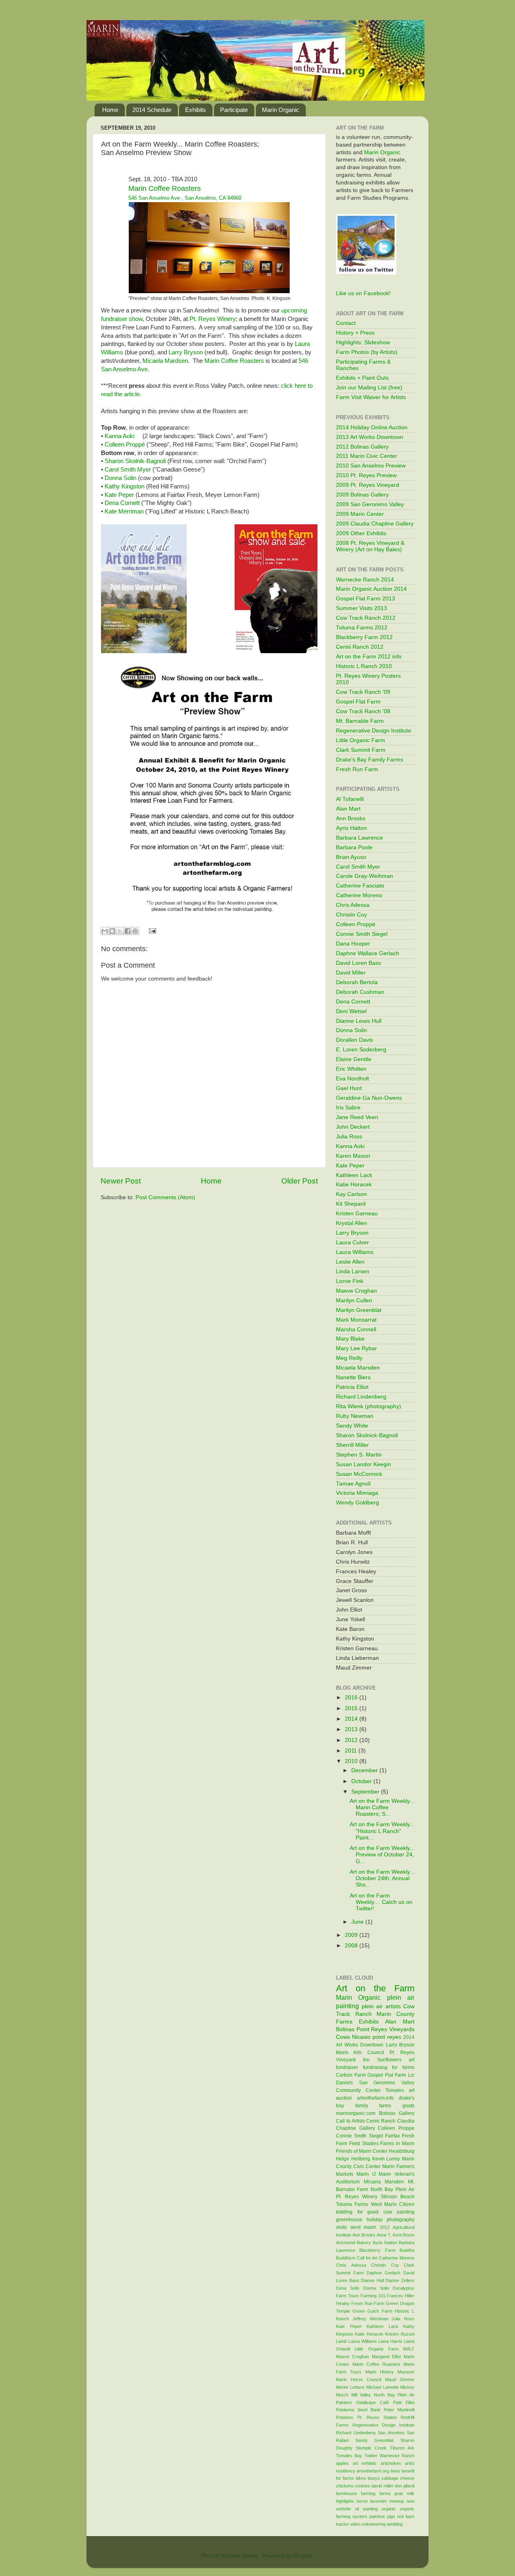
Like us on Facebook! (363, 293)
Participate (234, 110)
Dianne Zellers (400, 2280)
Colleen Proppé (126, 445)
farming (368, 2493)
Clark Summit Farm (361, 750)
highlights (345, 2501)
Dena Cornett (122, 503)
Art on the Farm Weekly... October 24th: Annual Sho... (382, 1878)
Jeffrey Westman (370, 2319)
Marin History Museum (390, 2372)
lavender (379, 2501)
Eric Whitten (351, 1069)
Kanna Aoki (119, 436)
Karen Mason (353, 1156)
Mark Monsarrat (356, 1320)
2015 (352, 1708)
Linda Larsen (353, 1271)
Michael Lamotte (382, 2387)
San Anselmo (391, 2433)
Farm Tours (348, 2296)
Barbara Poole (354, 847)
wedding (395, 2524)
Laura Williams (355, 1252)
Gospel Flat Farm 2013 (366, 599)
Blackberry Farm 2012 (364, 637)
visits (341, 2227)
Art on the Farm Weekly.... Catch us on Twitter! (381, 1902)
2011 (352, 1751)
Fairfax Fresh (400, 2136)
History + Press (355, 333)
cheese (407, 2478)
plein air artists (381, 2006)
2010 (352, 1761)
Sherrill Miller (352, 1445)
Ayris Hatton (351, 828)
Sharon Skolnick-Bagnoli (367, 1435)
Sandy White (352, 1426)
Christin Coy (351, 915)
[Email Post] (151, 930)
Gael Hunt (349, 1088)
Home (110, 110)
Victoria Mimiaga (357, 1493)
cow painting (399, 2212)
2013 (352, 1729)
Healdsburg (402, 2151)
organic (389, 2509)
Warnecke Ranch (397, 2456)
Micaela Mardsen (165, 361)
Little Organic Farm (360, 740)
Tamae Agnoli (353, 1484)
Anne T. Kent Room (396, 2235)
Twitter (371, 2456)
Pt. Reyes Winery (213, 319)
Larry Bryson (186, 352)
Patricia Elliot (352, 1387)
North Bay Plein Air (392, 2189)
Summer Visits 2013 (362, 608)
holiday (375, 2220)
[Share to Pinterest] (135, 931)
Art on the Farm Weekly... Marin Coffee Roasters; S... (382, 1807)
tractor (342, 2524)
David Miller (351, 973)
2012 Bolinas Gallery (362, 447)
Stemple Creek (371, 2448)
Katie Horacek (354, 1185)
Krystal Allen (351, 1223)
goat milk (404, 2493)
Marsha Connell (356, 1329)
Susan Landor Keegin (364, 1464)
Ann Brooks (351, 818)
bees (396, 2471)
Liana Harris (390, 2341)
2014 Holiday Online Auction (372, 427)
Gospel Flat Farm (358, 702)
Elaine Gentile (354, 1059)
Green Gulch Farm (372, 2311)
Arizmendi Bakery (353, 2243)
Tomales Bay (349, 2456)
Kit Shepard (351, 1204)
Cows (343, 2037)
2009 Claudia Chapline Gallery (375, 524)
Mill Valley (361, 2395)
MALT (409, 2349)
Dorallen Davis (354, 1040)
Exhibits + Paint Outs (362, 378)
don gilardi (405, 2486)
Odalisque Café (373, 2402)
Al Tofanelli (350, 799)
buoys (374, 2478)
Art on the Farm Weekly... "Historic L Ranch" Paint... (382, 1831)
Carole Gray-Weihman (365, 876)
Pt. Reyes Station (377, 2417)
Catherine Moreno (359, 895)
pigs (391, 2516)
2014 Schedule (152, 110)
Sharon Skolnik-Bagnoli (135, 461)
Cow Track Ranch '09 (363, 692)
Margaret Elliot (386, 2357)
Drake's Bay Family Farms (370, 760)
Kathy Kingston (125, 486)
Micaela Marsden (358, 1368)
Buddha (407, 2250)
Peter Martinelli (399, 2410)
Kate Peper (119, 495)
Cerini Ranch (381, 2121)
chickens (345, 2486)
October (362, 1781)
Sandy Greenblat (375, 2440)
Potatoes (345, 2417)
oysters (360, 2516)
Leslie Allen (350, 1262)
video (355, 2524)
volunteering (374, 2524)
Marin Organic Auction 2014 (371, 589)
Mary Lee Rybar (356, 1348)
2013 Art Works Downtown (370, 437)
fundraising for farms (389, 2067)
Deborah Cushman (360, 992)
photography (401, 2220)
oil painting (366, 2509)
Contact (346, 323)
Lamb (341, 2341)
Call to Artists (350, 2121)
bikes (361, 2478)
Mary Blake (350, 1339)
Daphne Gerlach (383, 2273)
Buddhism (346, 2258)
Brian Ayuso (351, 857)
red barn (406, 2516)
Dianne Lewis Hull (359, 1021)
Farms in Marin (397, 2144)
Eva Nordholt (352, 1079)
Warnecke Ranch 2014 (365, 580)
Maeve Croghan (356, 1291)
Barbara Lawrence (359, 838)
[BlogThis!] (112, 931)
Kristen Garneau (357, 1214)
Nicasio (361, 2037)
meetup (397, 2501)
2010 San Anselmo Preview (371, 466)
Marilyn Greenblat (359, 1310)
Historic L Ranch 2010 (364, 666)
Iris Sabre (348, 1108)
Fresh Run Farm (357, 769)
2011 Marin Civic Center (367, 456)
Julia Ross (349, 1137)
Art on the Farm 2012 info (369, 657)
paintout (377, 2516)
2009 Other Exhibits (361, 533)
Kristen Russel (400, 2334)
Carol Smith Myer (128, 470)
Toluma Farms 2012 (362, 628)
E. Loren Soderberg (361, 1050)
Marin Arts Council (360, 2053)
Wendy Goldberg (357, 1503)
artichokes (391, 2463)
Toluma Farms (352, 2204)
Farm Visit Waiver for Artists (371, 397)
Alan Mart (348, 809)
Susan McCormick (359, 1474)
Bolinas (345, 2029)
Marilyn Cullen (354, 1300)
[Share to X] (120, 931)
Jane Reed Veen (357, 1117)
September (366, 1792)
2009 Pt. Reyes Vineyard (368, 485)
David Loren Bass (358, 963)
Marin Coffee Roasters (234, 361)
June (358, 1922)
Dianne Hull (372, 2280)
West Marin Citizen (393, 2204)
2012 (352, 1740)
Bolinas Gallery (397, 2113)
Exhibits (196, 110)
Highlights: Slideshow (363, 342)
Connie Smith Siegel (362, 934)
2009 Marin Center (360, 514)
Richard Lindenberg (361, 1397)
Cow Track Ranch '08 (363, 711)
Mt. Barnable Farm (360, 721)
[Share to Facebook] (128, 931)
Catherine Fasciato (360, 886)
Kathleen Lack (354, 1175)
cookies (363, 2486)
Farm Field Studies (357, 2144)
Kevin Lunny (386, 2159)
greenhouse (349, 2220)
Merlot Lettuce (350, 2387)
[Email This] (105, 931)
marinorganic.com (356, 2113)
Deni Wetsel (351, 1011)
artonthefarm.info (375, 2098)
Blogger (303, 2556)
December (365, 1770)
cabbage (390, 2478)
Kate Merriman (124, 511)
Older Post (300, 1181)
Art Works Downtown (360, 2045)
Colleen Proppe (396, 2128)
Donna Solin (121, 478)
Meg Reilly (349, 1358)
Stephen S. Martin (359, 1455)
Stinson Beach (398, 2197)
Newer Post (121, 1181)
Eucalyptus (404, 2288)
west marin (364, 2227)
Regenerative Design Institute (374, 731)
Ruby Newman (355, 1416)
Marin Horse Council (358, 2379)
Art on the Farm (375, 1988)
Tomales (395, 2090)
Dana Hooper (353, 944)
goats (408, 2106)
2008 (352, 1946)
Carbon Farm (351, 2075)
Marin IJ (366, 2174)
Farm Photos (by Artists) (367, 352)
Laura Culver (352, 1242)
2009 (352, 1935)
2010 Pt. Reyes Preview (366, 475)
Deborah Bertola (357, 982)
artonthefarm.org (373, 2471)
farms (385, 2493)
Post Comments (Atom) (165, 1197)
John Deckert (353, 1127)
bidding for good (357, 2212)
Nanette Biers (353, 1377)
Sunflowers (389, 2060)
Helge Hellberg (353, 2159)
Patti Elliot (404, 2402)
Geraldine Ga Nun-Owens (369, 1098)
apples (342, 2463)
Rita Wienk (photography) (369, 1406)
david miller (382, 2486)
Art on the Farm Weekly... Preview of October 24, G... (382, 1855)
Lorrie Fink (350, 1281)
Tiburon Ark (402, 2448)
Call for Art (367, 2258)
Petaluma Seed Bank (358, 2410)
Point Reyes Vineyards (385, 2029)
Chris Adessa (353, 905)
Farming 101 (373, 2296)
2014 (352, 1719)
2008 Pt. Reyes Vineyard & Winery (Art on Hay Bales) (370, 546)
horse (362, 2501)
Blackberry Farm (377, 2250)
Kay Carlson (351, 1194)
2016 (352, 1698)
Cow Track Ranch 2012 (366, 618)
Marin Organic (281, 110)
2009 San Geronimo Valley (370, 504)
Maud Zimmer (400, 2379)
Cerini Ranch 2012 (360, 647)
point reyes (387, 2037)
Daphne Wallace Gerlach (368, 953)
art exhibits (365, 2463)
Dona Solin (348, 2288)
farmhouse (346, 2493)
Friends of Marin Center (362, 2151)
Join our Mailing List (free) (369, 388)
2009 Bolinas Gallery (362, 495)
